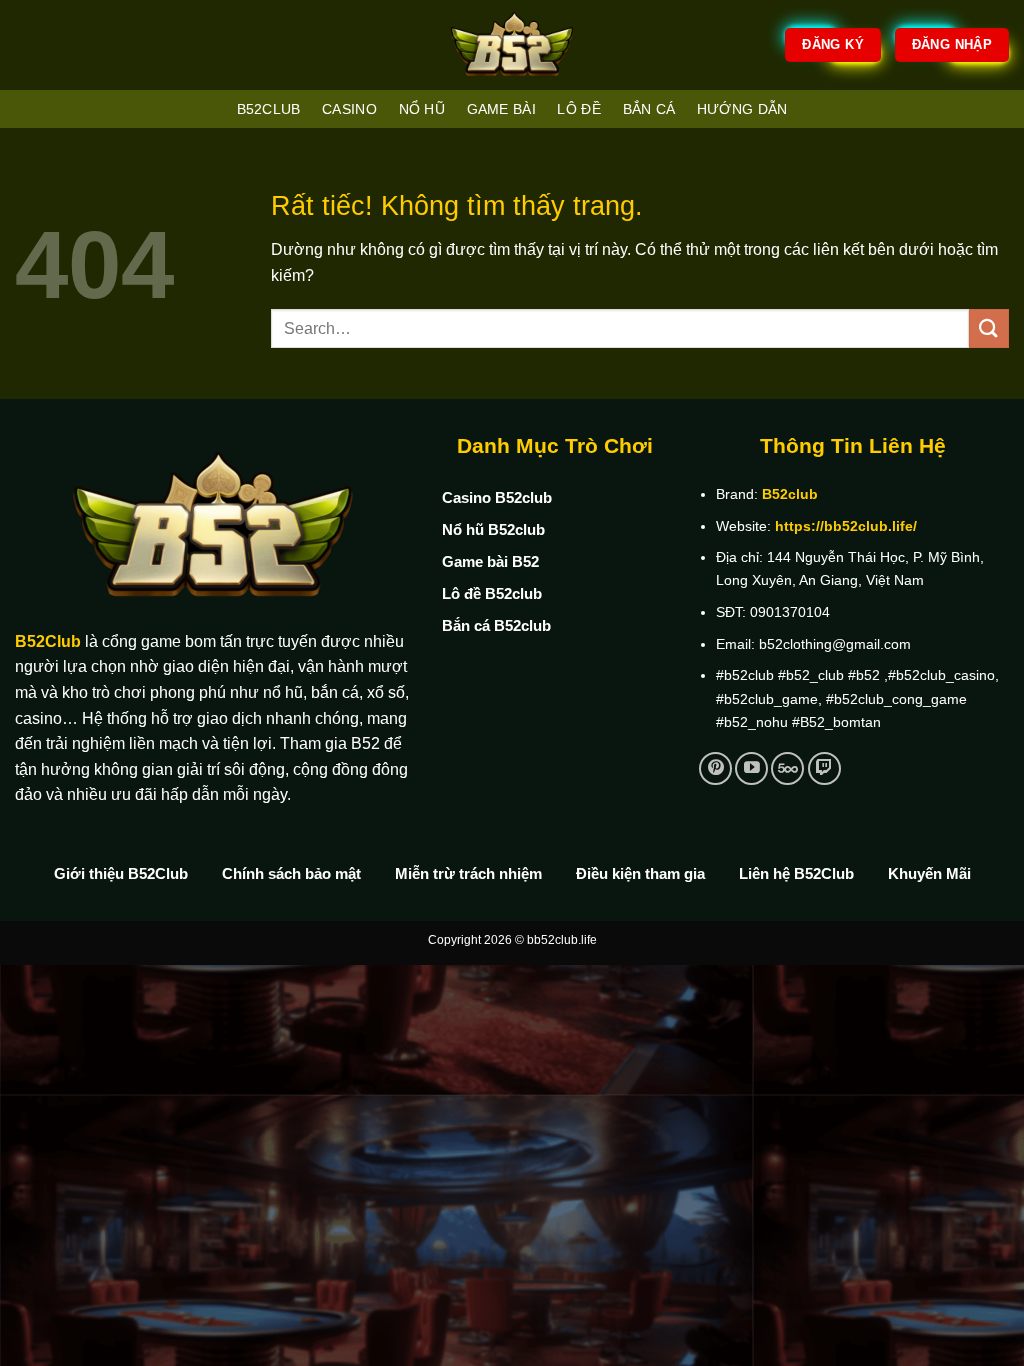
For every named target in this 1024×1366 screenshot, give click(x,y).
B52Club (48, 641)
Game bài (501, 109)
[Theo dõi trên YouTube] (751, 768)
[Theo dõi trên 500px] (787, 768)
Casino (349, 109)
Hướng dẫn (742, 109)
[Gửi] (989, 328)
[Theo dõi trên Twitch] (824, 768)
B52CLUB (269, 109)
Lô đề (578, 109)
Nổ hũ (422, 109)
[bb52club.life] (512, 45)
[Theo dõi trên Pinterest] (715, 768)
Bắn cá (649, 109)
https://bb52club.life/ (846, 526)
